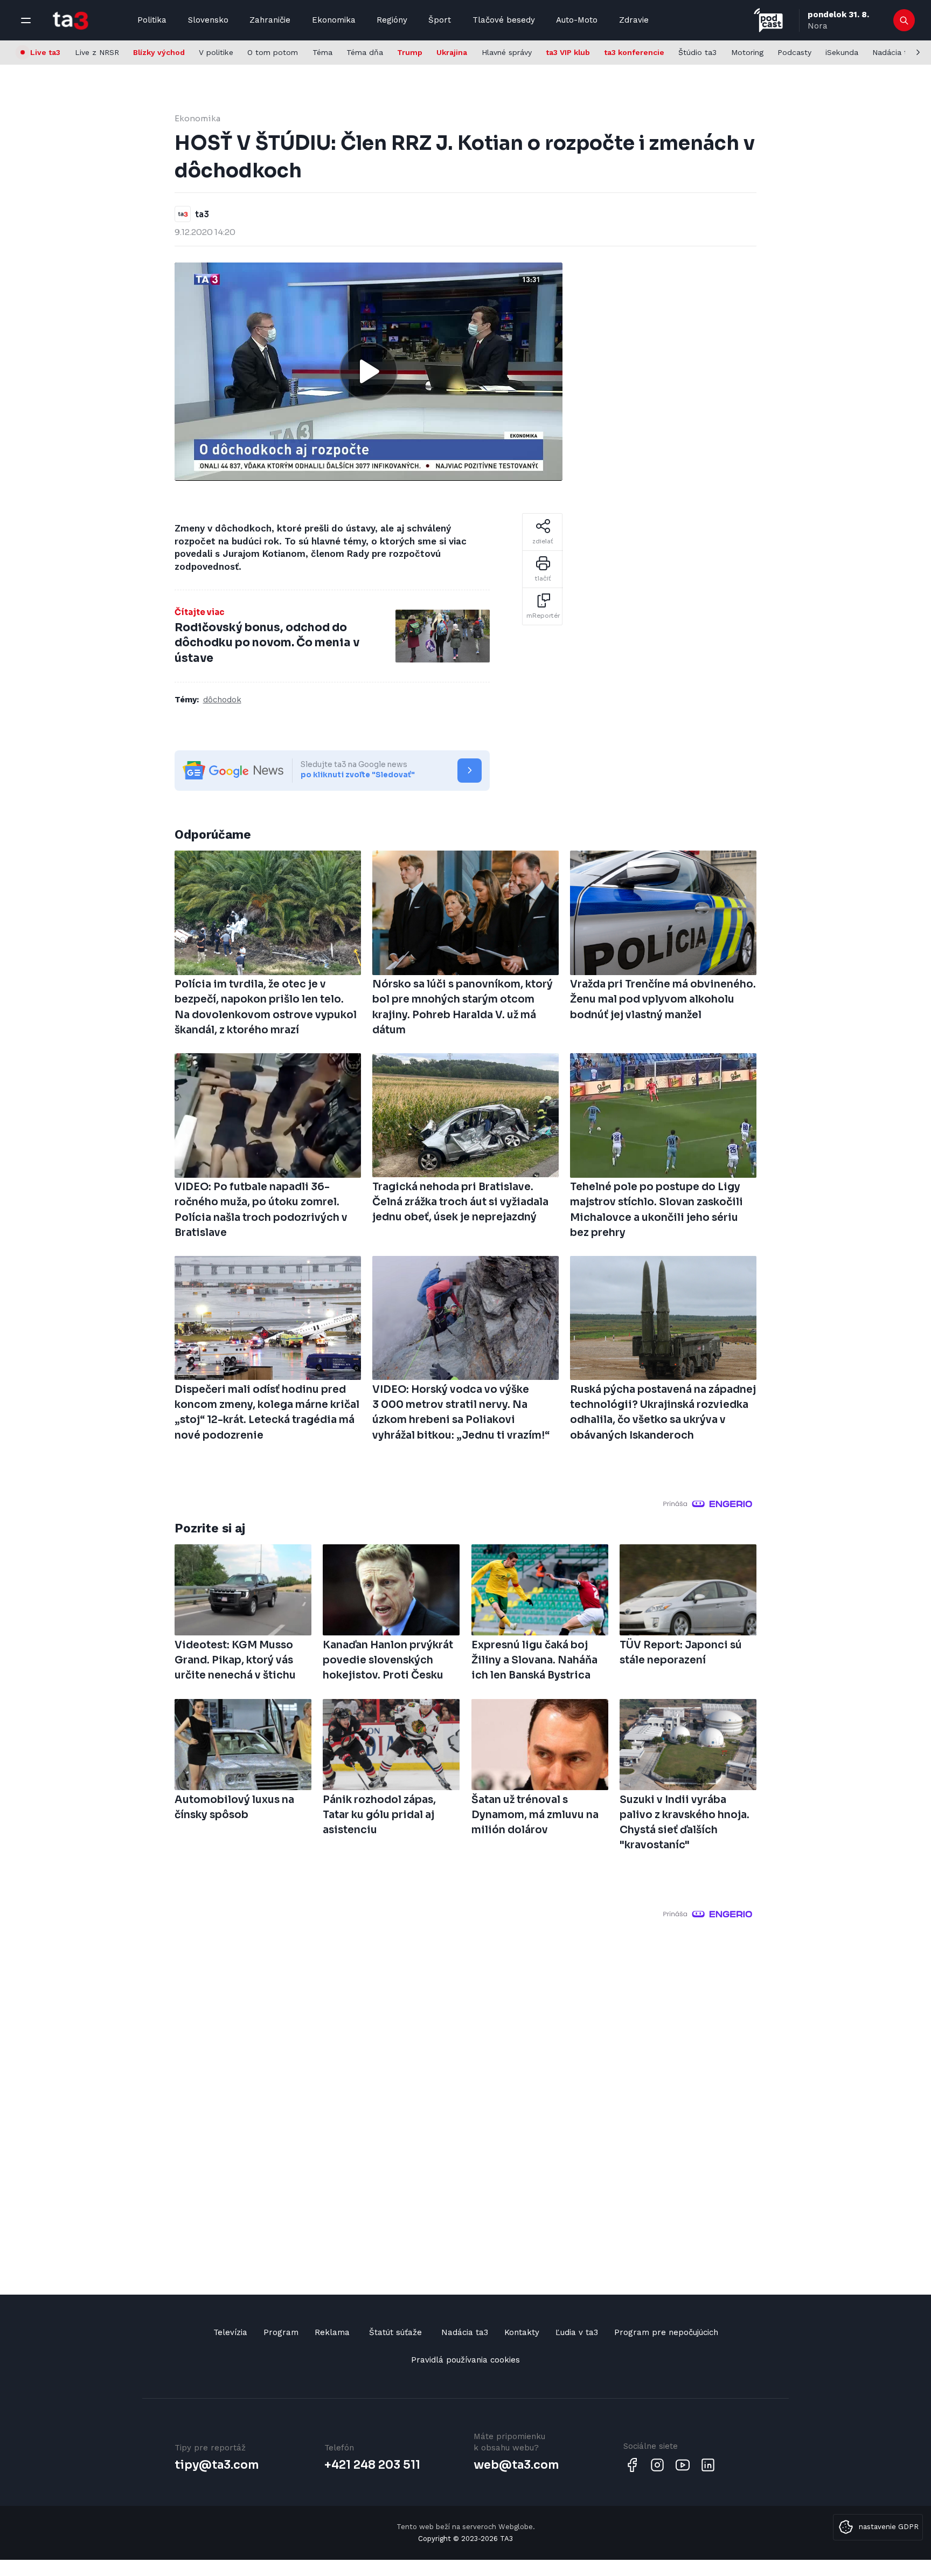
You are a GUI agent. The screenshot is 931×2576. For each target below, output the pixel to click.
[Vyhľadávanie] (904, 20)
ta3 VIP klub (568, 52)
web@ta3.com (516, 2465)
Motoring (747, 52)
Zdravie (634, 20)
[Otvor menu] (26, 20)
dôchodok (222, 700)
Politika (152, 20)
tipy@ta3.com (217, 2465)
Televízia (230, 2332)
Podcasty (794, 52)
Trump (410, 52)
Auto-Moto (577, 20)
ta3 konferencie (634, 52)
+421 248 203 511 (372, 2465)
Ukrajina (452, 52)
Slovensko (208, 20)
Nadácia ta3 (894, 52)
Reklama (332, 2332)
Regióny (392, 20)
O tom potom (273, 52)
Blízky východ (159, 52)
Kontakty (522, 2332)
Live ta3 (45, 52)
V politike (216, 52)
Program (281, 2332)
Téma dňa (365, 52)
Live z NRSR (97, 52)
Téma (322, 52)
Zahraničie (270, 20)
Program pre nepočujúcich (666, 2332)
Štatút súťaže (395, 2332)
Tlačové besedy (504, 20)
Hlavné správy (507, 52)
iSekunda (842, 52)
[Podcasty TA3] (768, 20)
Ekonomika (334, 20)
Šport (440, 20)
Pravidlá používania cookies (465, 2360)
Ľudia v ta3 (577, 2332)
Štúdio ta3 (697, 52)
